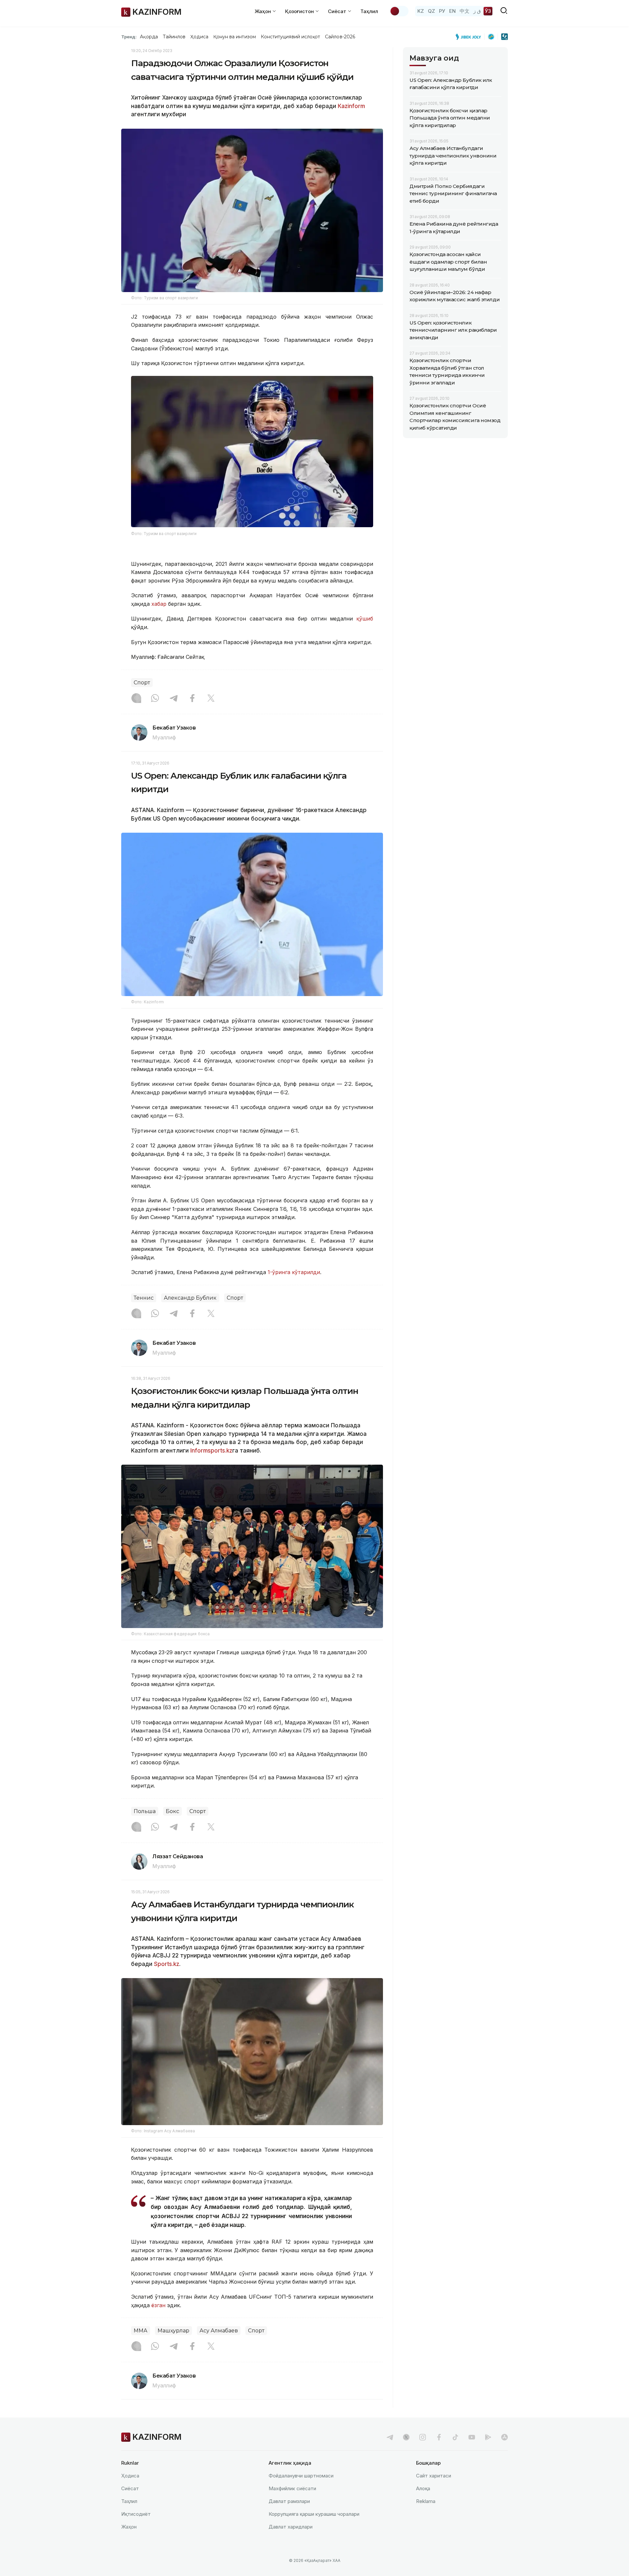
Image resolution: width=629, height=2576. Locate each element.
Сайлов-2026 (340, 37)
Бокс (172, 1811)
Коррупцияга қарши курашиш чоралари (314, 2514)
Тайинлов (174, 37)
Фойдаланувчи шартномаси (301, 2476)
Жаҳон (129, 2527)
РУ (442, 11)
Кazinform (351, 106)
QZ (431, 11)
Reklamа (426, 2501)
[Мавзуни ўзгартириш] (399, 11)
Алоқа (423, 2488)
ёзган (158, 2305)
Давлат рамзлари (289, 2501)
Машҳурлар (173, 2331)
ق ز (477, 11)
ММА (141, 2331)
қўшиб (365, 619)
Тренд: (129, 37)
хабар (160, 604)
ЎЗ (488, 11)
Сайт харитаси (434, 2476)
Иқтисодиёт (136, 2514)
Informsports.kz (211, 1451)
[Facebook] (192, 699)
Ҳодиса (199, 37)
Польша (145, 1811)
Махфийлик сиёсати (292, 2488)
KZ (421, 11)
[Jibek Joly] (470, 37)
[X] (211, 699)
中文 (465, 11)
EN (452, 11)
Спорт (142, 683)
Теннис (144, 1298)
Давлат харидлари (291, 2527)
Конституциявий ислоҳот (290, 37)
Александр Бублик (190, 1298)
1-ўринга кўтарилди (293, 1272)
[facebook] (439, 2437)
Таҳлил (369, 11)
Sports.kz (167, 1964)
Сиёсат (130, 2488)
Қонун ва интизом (235, 37)
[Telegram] (174, 699)
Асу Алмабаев (219, 2331)
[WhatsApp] (155, 699)
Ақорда (149, 37)
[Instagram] (136, 699)
